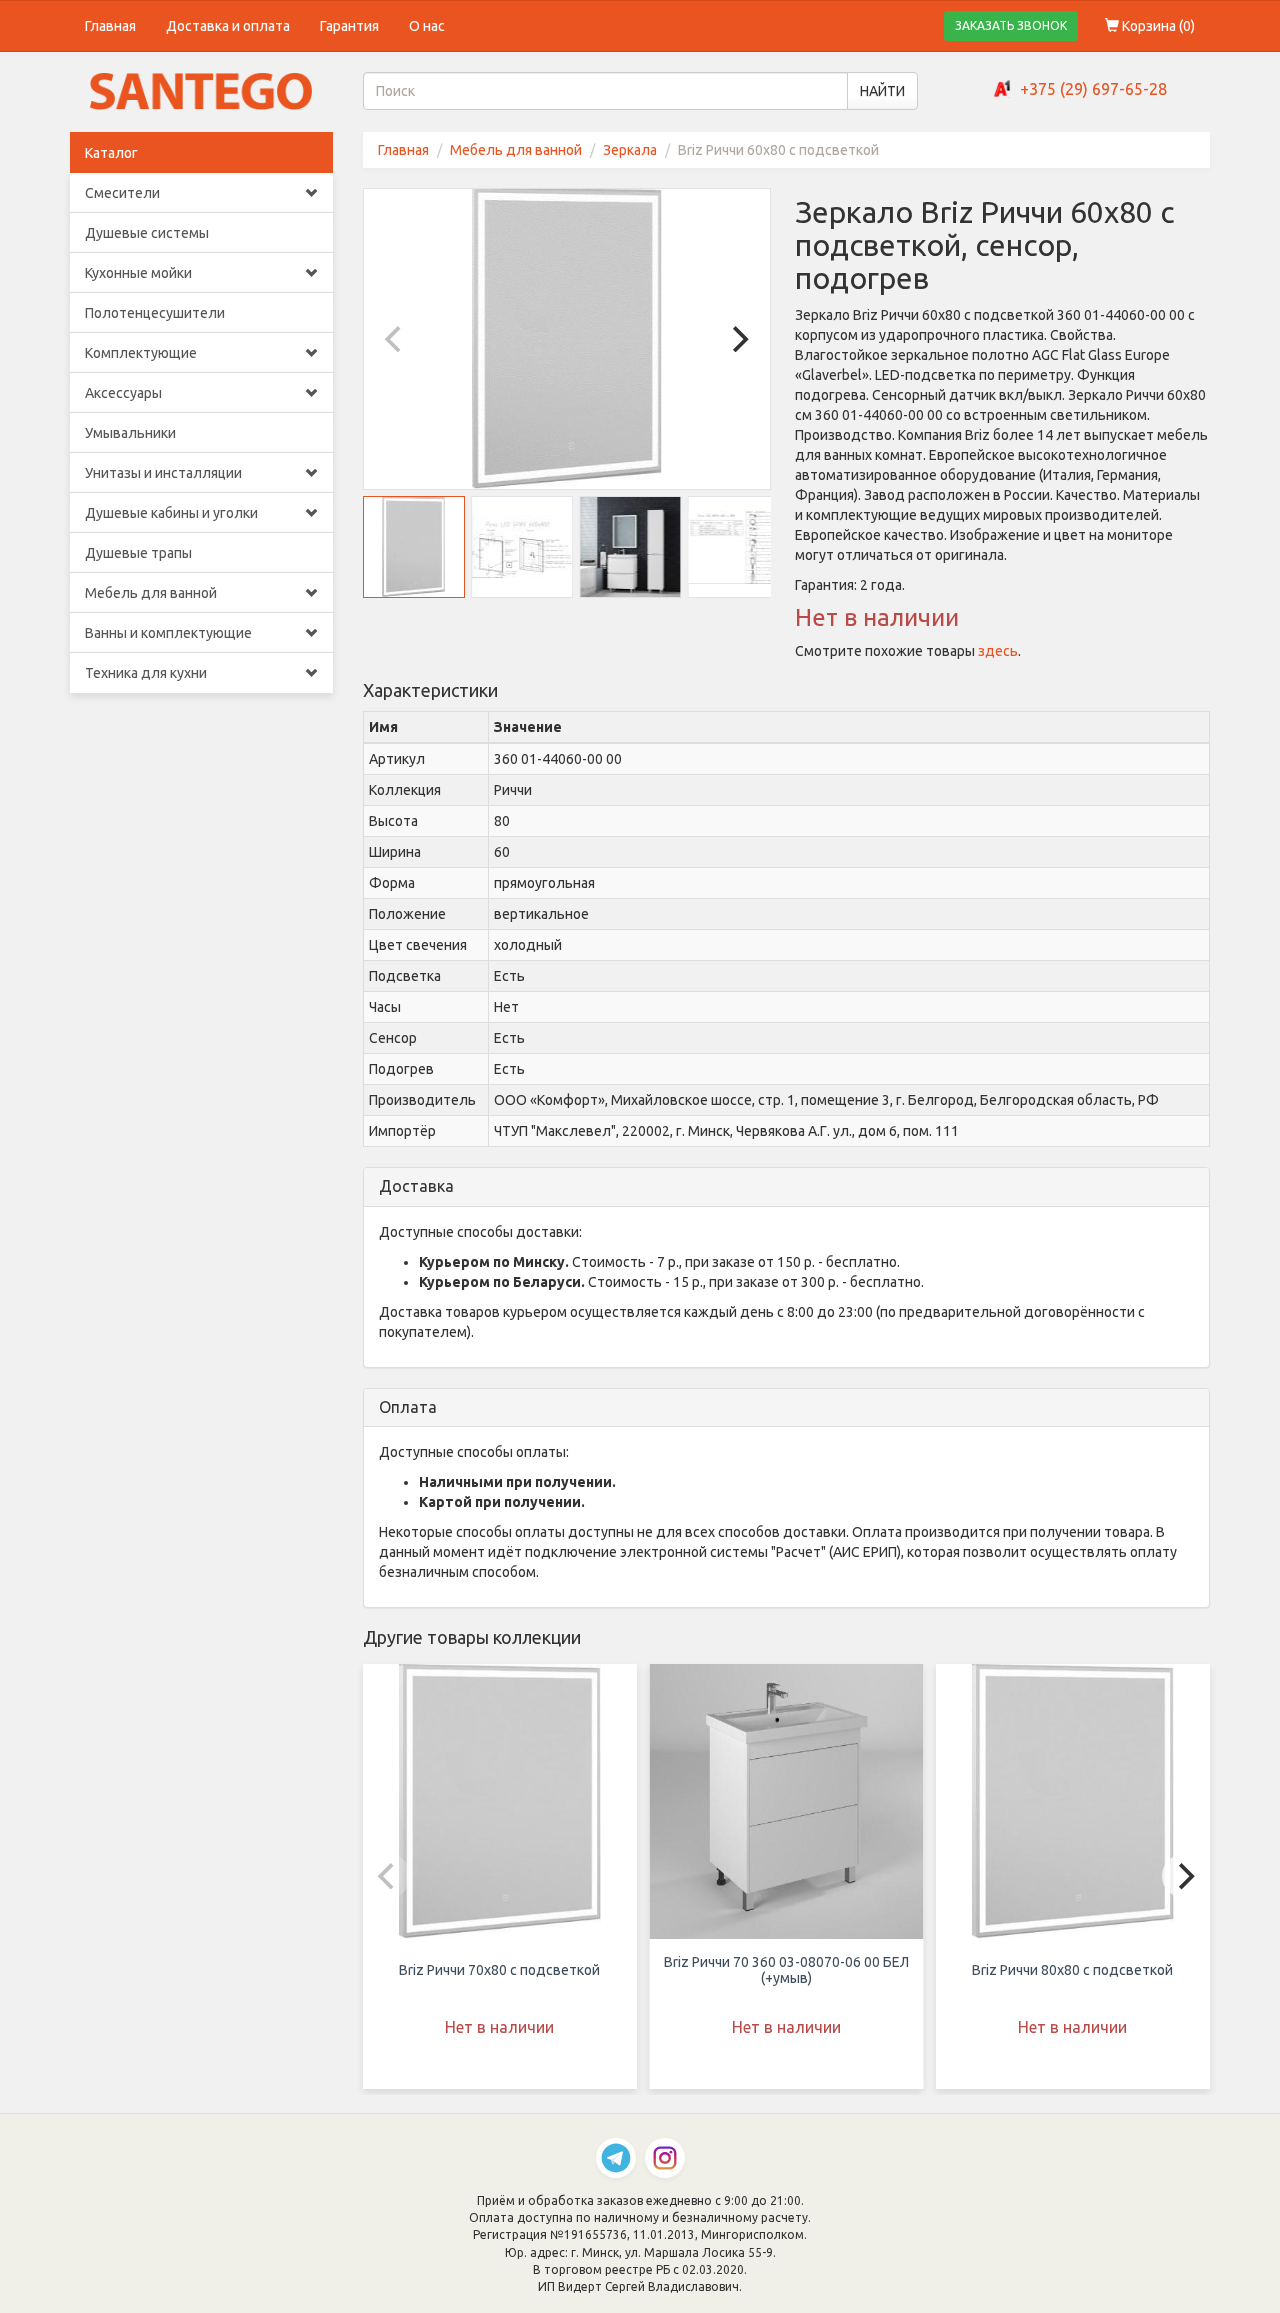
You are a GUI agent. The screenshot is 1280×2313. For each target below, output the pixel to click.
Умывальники (130, 433)
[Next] (738, 339)
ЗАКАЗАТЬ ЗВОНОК (1011, 25)
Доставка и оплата (228, 26)
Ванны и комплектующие (168, 633)
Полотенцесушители (155, 313)
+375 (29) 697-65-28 (1093, 89)
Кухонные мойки (138, 273)
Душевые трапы (138, 553)
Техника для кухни (146, 673)
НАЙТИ (882, 91)
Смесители (122, 193)
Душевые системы (147, 233)
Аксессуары (123, 393)
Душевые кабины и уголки (171, 513)
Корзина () (1157, 26)
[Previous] (396, 339)
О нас (427, 26)
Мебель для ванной (151, 593)
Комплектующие (141, 353)
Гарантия (349, 26)
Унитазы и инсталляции (163, 473)
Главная (110, 26)
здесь (998, 651)
